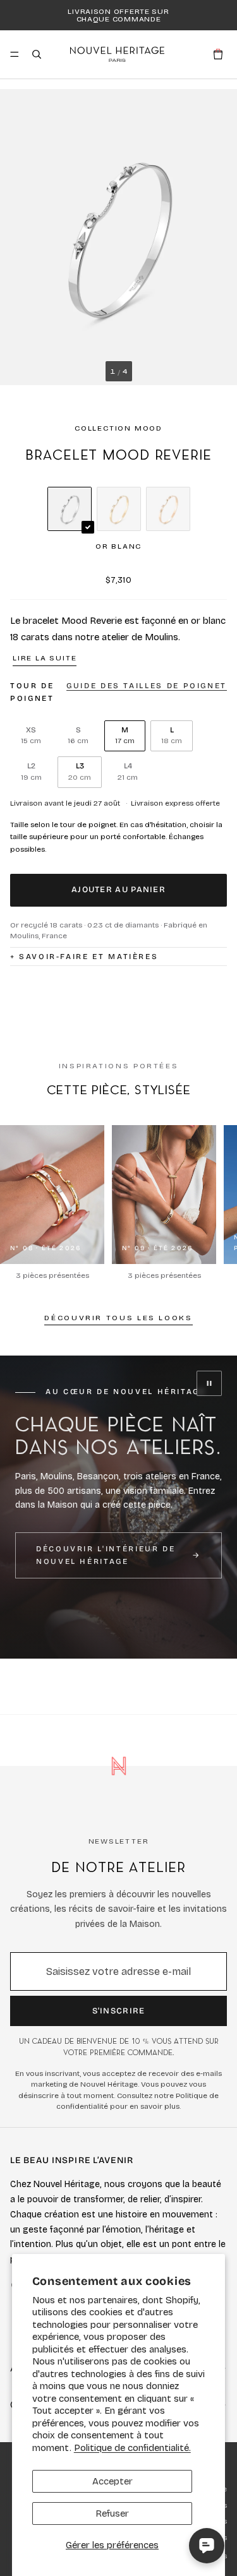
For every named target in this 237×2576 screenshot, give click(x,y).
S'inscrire (119, 2011)
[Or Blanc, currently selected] (70, 509)
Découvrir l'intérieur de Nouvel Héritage (106, 1555)
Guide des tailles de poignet (147, 686)
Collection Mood (118, 428)
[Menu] (15, 54)
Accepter (112, 2481)
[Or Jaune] (119, 509)
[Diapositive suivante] (223, 1203)
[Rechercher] (37, 54)
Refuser (112, 2513)
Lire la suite (45, 658)
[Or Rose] (168, 509)
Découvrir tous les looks (118, 1318)
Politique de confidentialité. (132, 2448)
